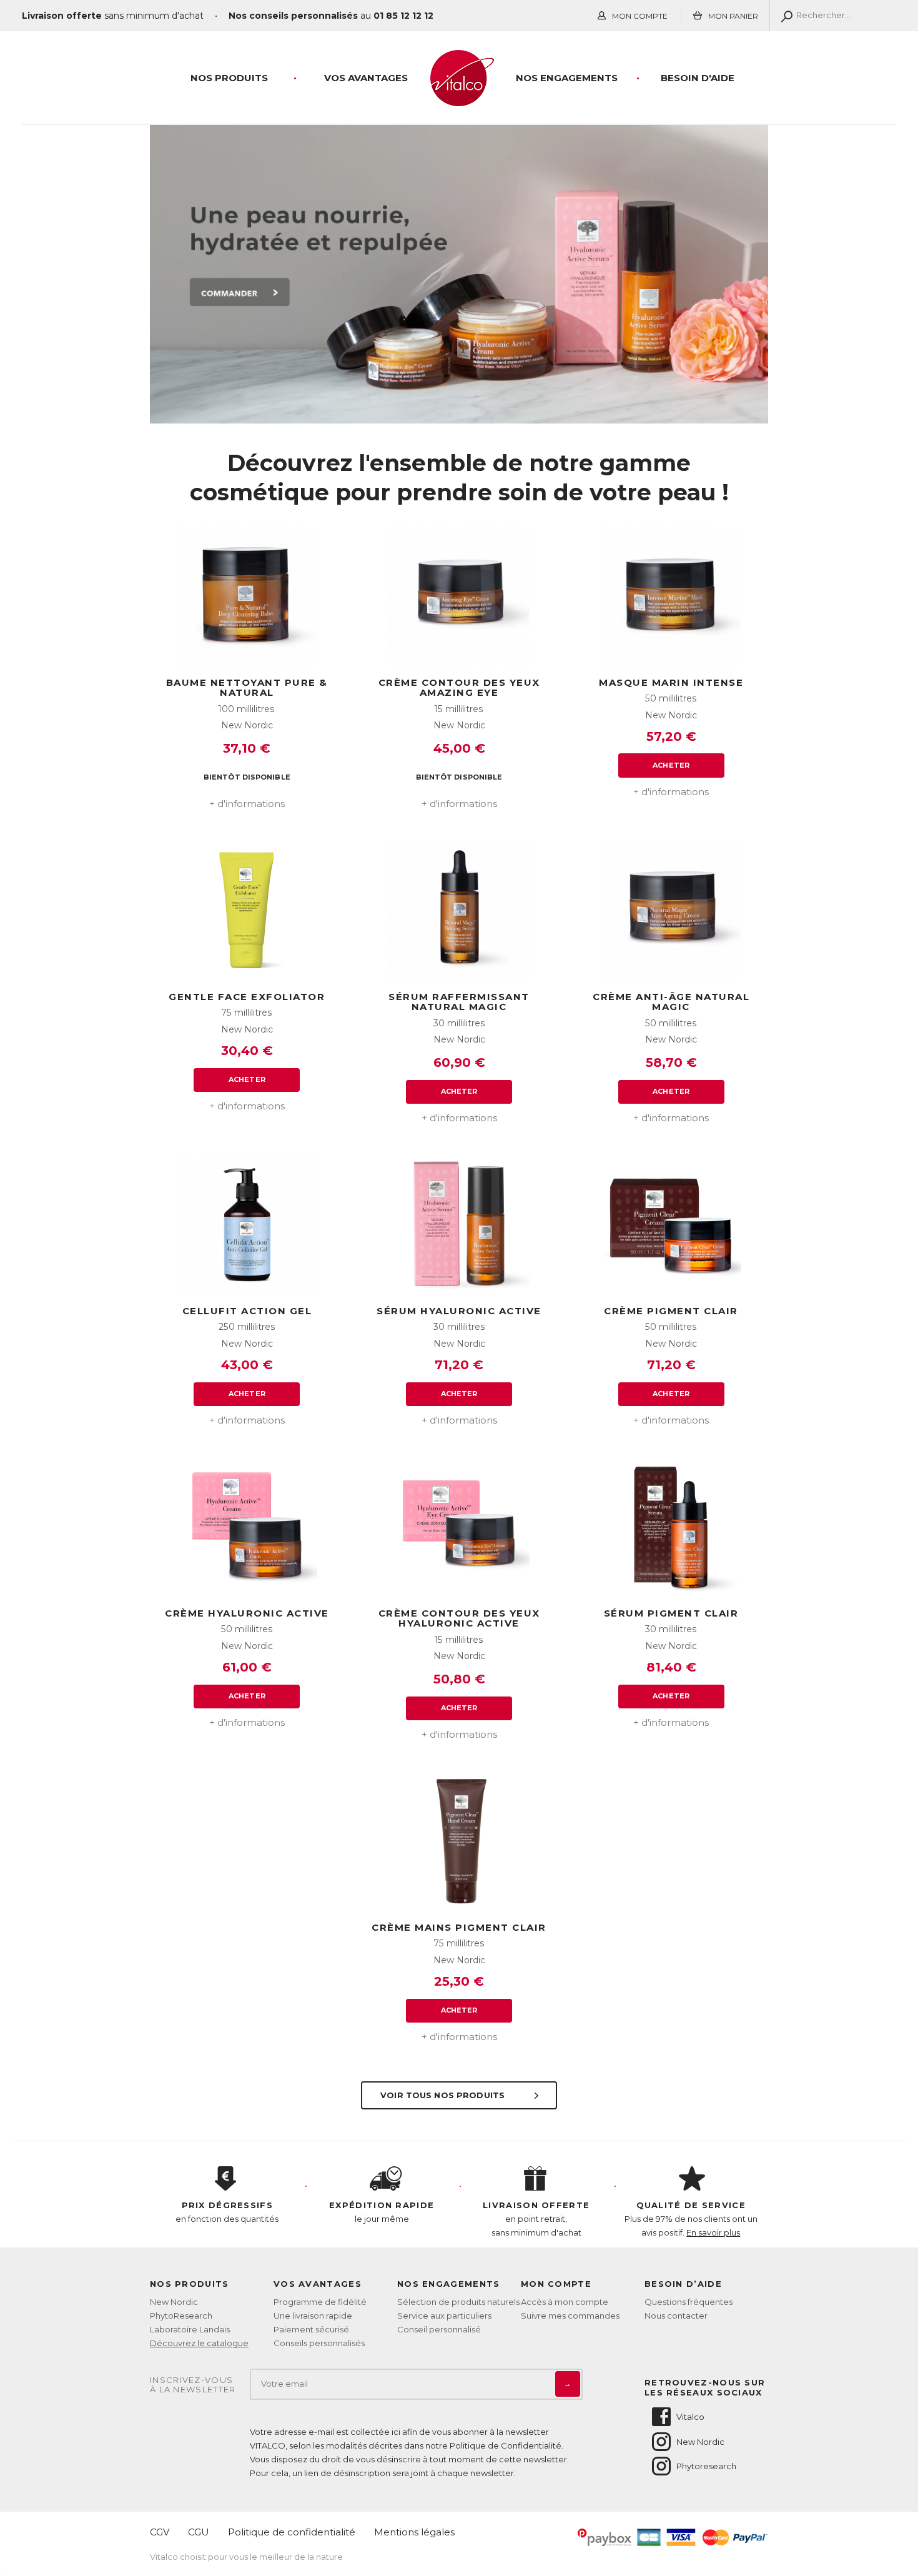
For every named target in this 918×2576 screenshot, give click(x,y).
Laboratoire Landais (190, 2329)
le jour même (382, 2212)
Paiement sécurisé (311, 2329)
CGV (160, 2532)
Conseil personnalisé (439, 2329)
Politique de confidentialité (292, 2532)
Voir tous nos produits (444, 2095)
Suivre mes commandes (570, 2316)
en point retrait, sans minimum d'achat (536, 2219)
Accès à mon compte (565, 2302)
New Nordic (174, 2302)
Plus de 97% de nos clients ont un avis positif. (691, 2219)
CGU (199, 2532)
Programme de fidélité (320, 2302)
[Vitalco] (459, 99)
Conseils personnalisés (319, 2343)
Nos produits (229, 78)
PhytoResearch (181, 2316)
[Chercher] (784, 16)
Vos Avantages (366, 78)
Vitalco (690, 2417)
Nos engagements (567, 78)
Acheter (671, 765)
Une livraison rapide (313, 2316)
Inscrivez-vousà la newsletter (193, 2385)
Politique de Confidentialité (506, 2445)
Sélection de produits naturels (458, 2302)
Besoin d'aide (698, 78)
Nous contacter (676, 2316)
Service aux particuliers (444, 2316)
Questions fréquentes (688, 2302)
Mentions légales (414, 2532)
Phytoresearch (706, 2466)
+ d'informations (247, 804)
